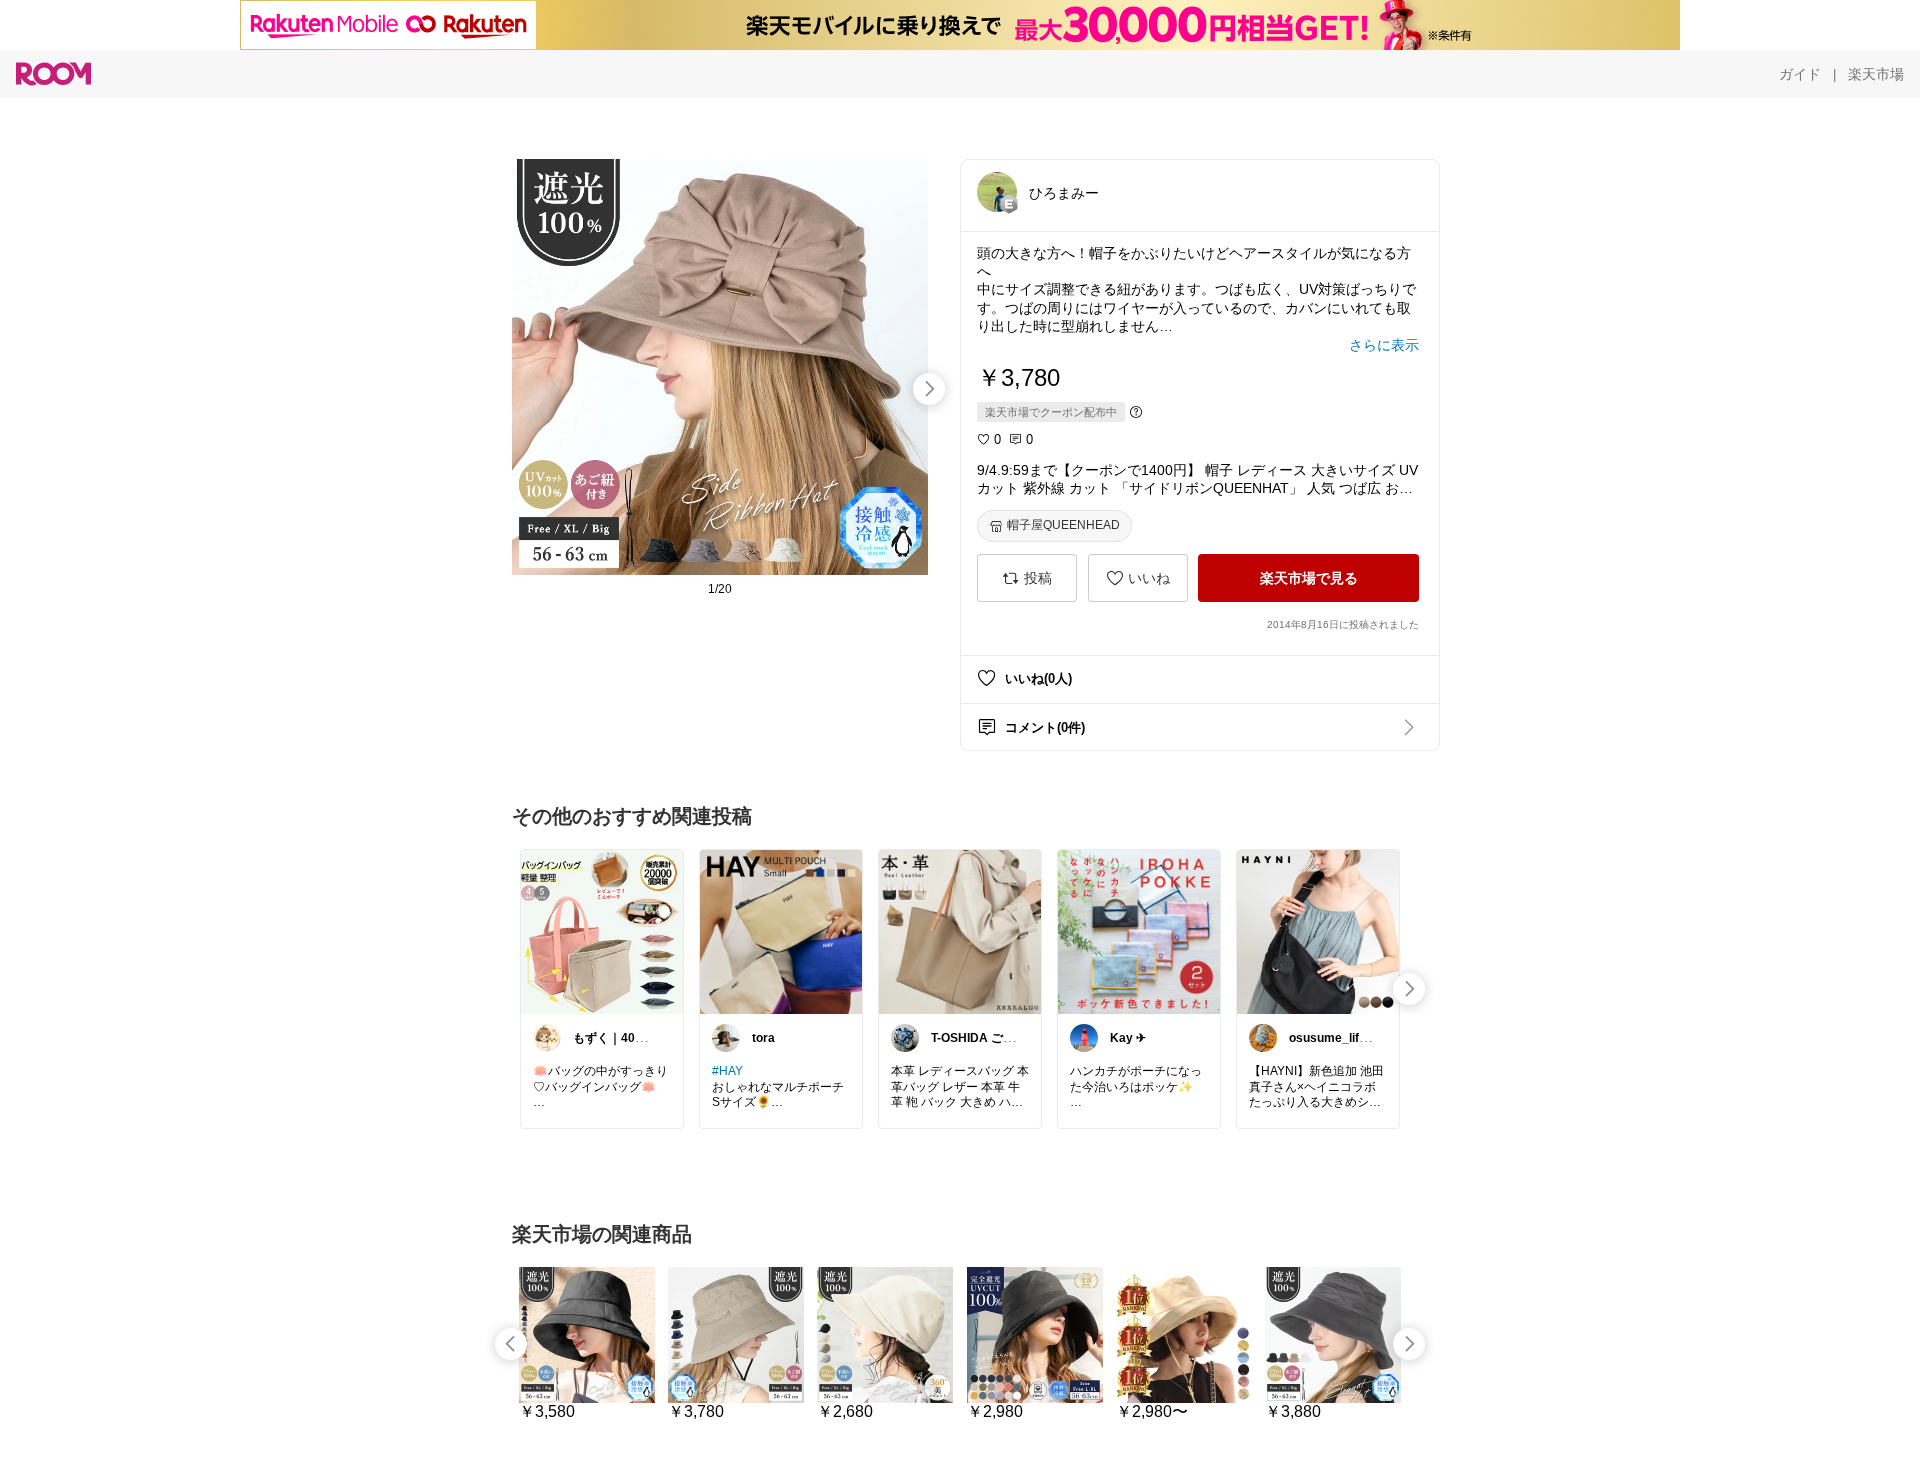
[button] (997, 192)
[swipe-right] (929, 389)
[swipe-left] (511, 1344)
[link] (602, 931)
